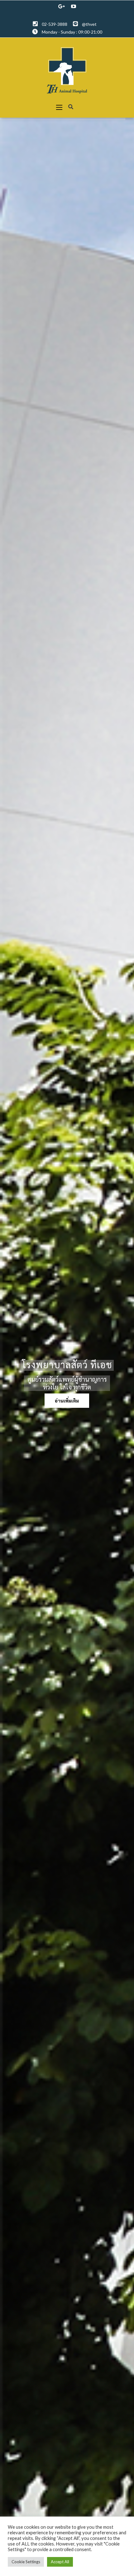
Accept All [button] (60, 2562)
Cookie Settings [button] (26, 2562)
